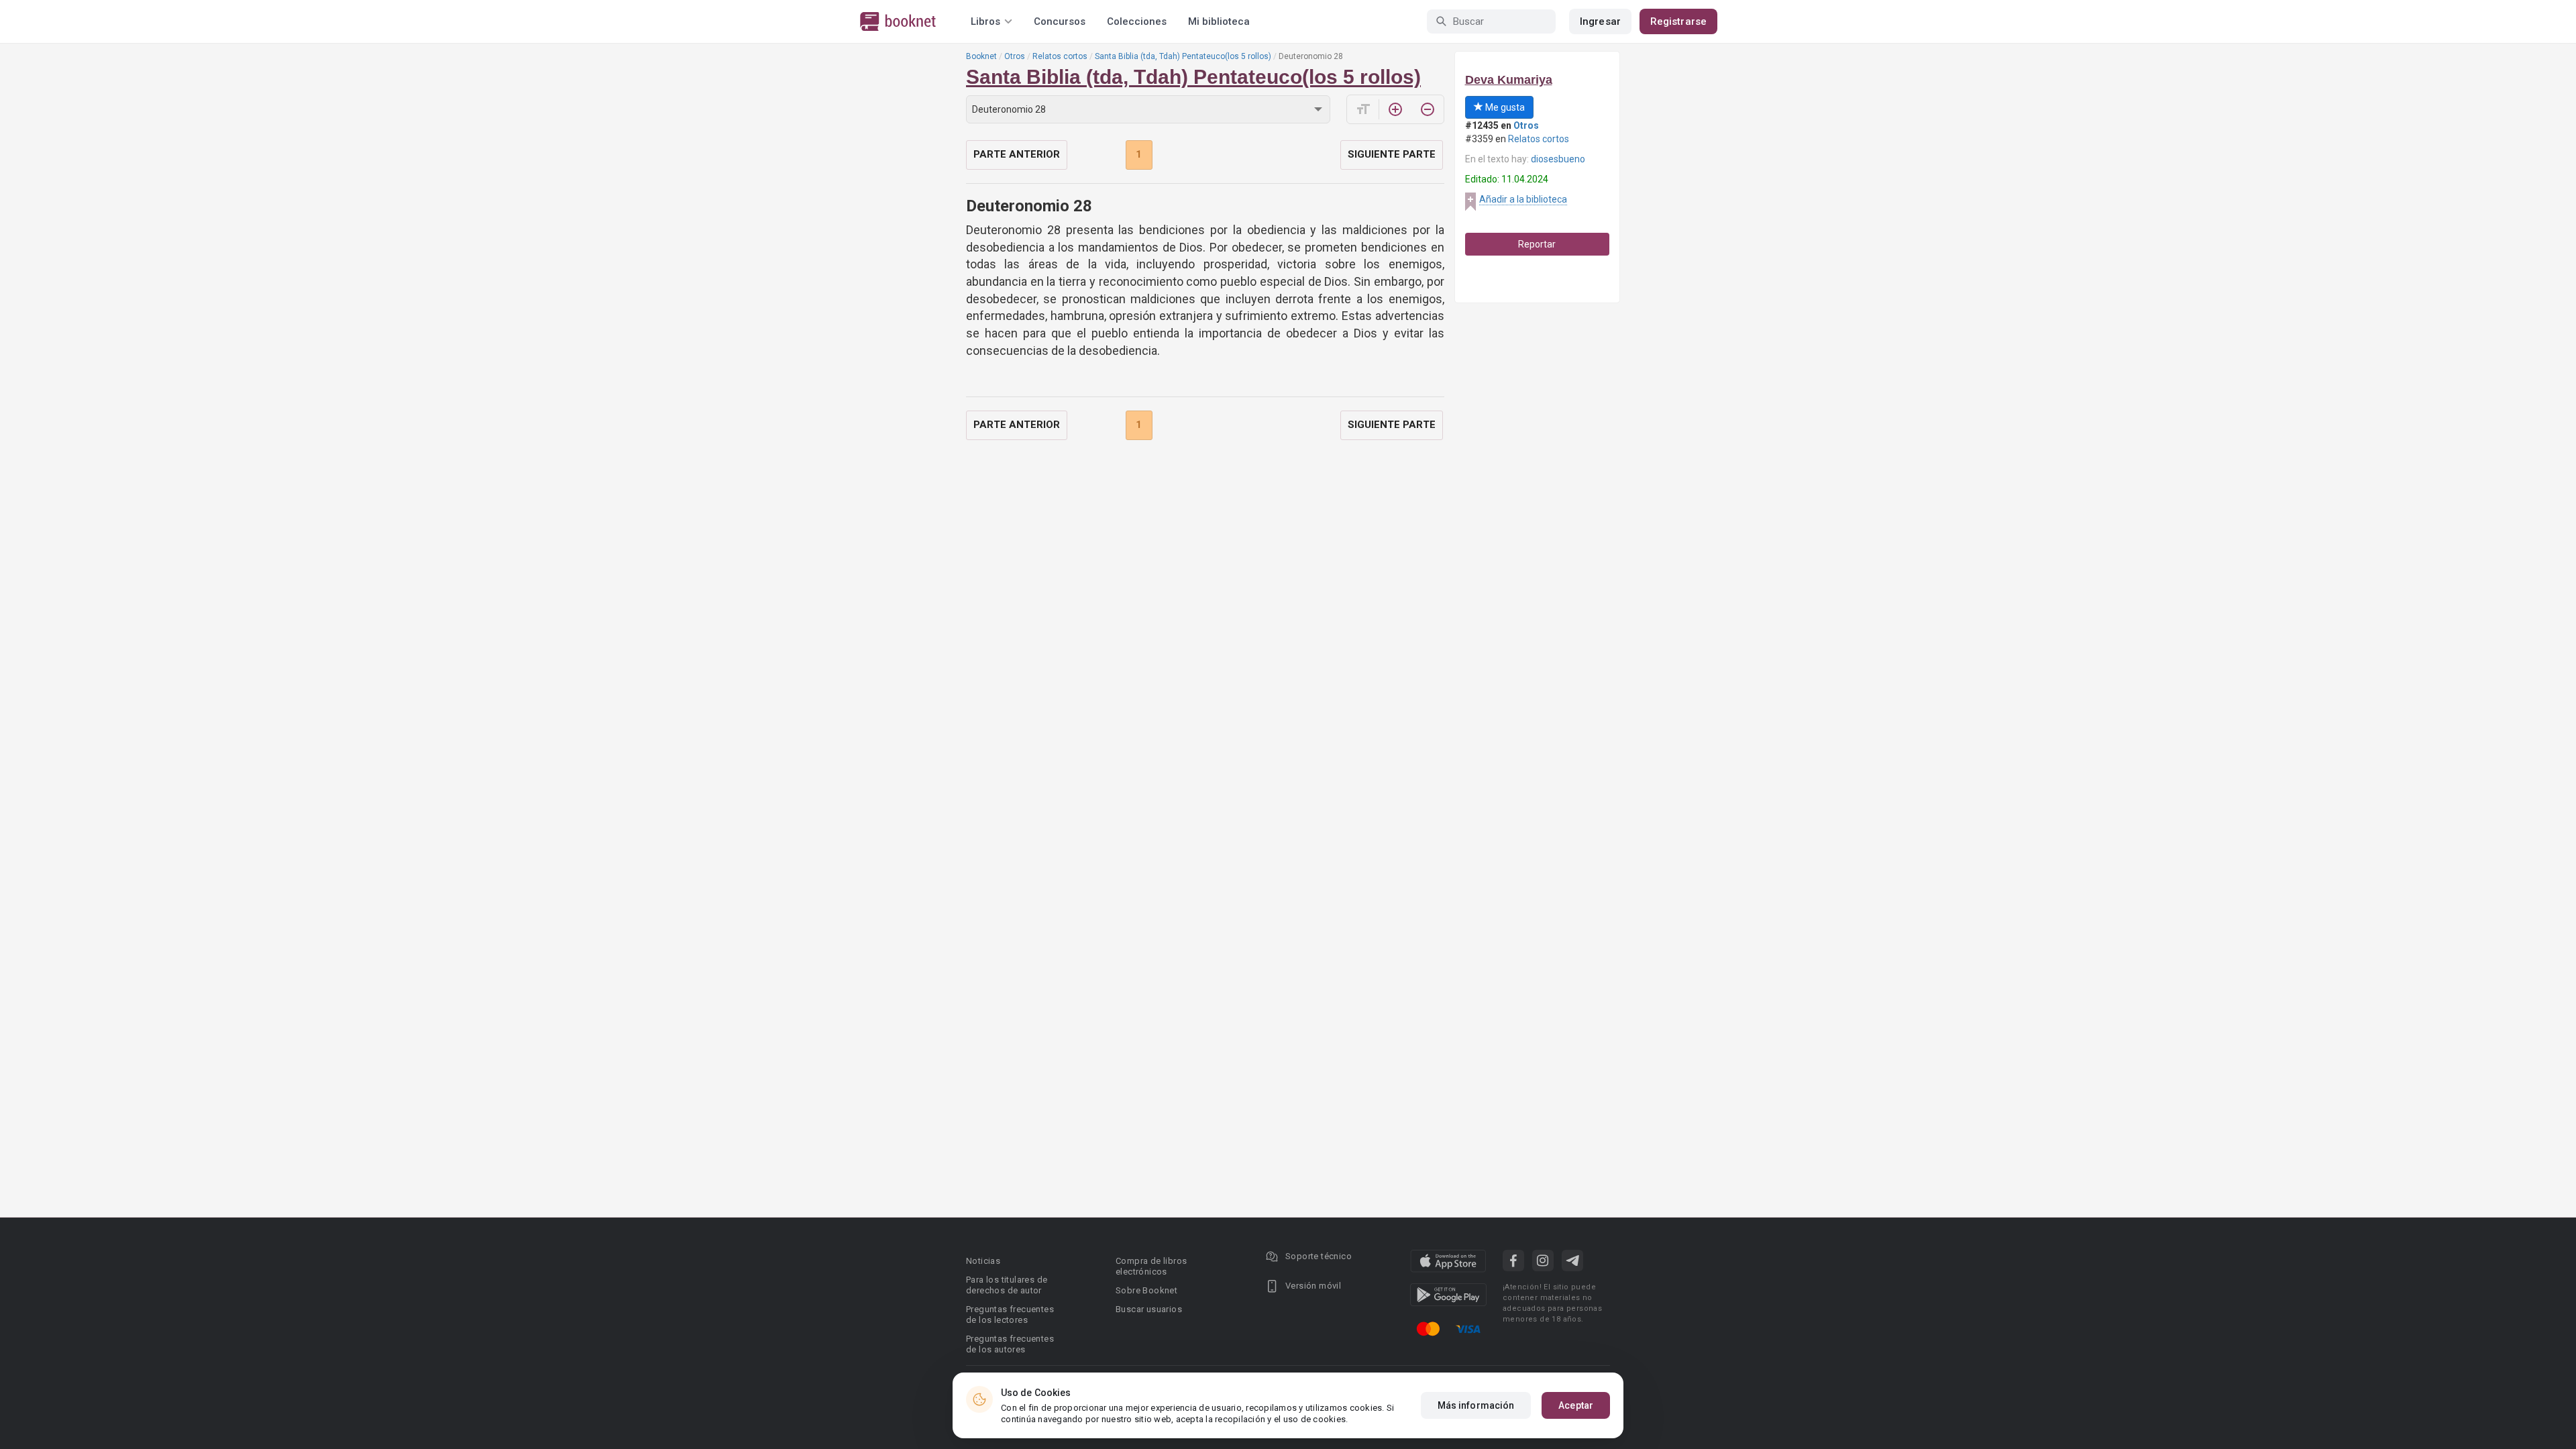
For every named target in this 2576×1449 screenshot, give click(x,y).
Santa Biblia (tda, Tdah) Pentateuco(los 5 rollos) (1183, 56)
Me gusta (1504, 107)
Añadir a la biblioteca (1523, 199)
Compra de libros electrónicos (1151, 1266)
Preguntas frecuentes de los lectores (1010, 1314)
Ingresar (1600, 21)
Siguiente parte (1392, 154)
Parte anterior (1017, 154)
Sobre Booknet (1146, 1290)
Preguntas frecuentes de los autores (1010, 1344)
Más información (1476, 1405)
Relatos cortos (1060, 56)
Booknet (981, 56)
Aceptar (1576, 1405)
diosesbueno (1558, 159)
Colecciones (1137, 21)
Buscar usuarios (1149, 1309)
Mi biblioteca (1219, 21)
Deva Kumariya (1509, 80)
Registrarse (1678, 21)
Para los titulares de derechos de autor (1007, 1285)
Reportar (1537, 244)
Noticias (983, 1261)
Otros (1015, 56)
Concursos (1060, 21)
